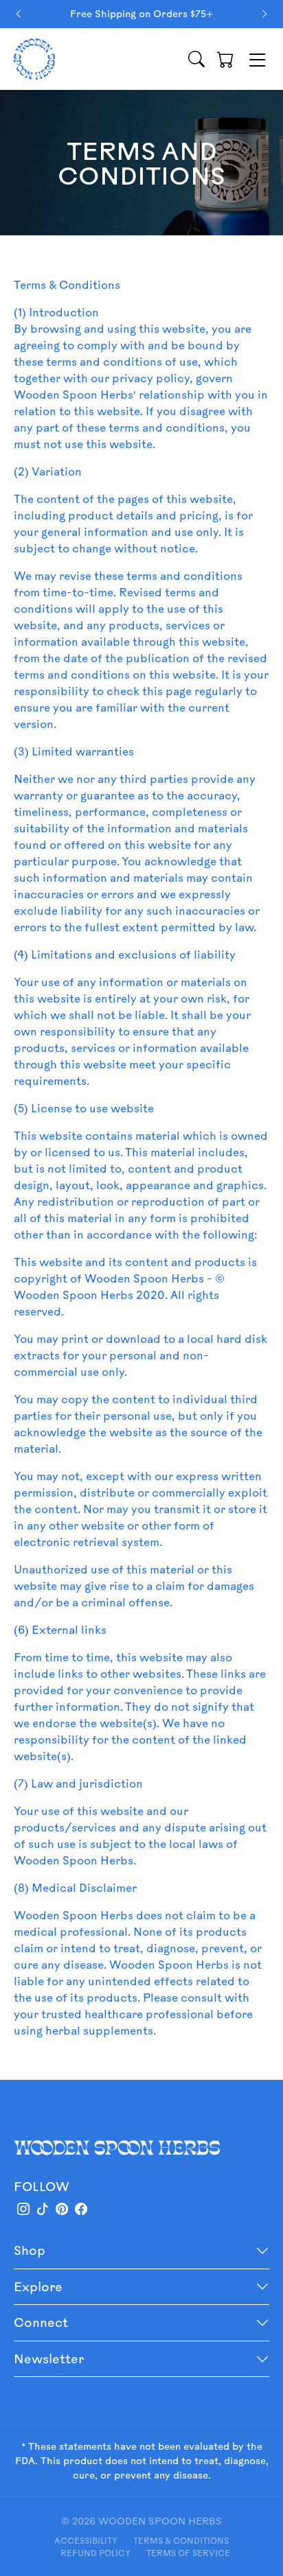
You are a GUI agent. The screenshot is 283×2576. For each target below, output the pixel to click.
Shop (30, 2250)
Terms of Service (188, 2553)
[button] (225, 59)
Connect (41, 2322)
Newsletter (49, 2358)
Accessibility (86, 2540)
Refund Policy (95, 2553)
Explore (38, 2286)
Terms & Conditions (181, 2540)
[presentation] (19, 14)
